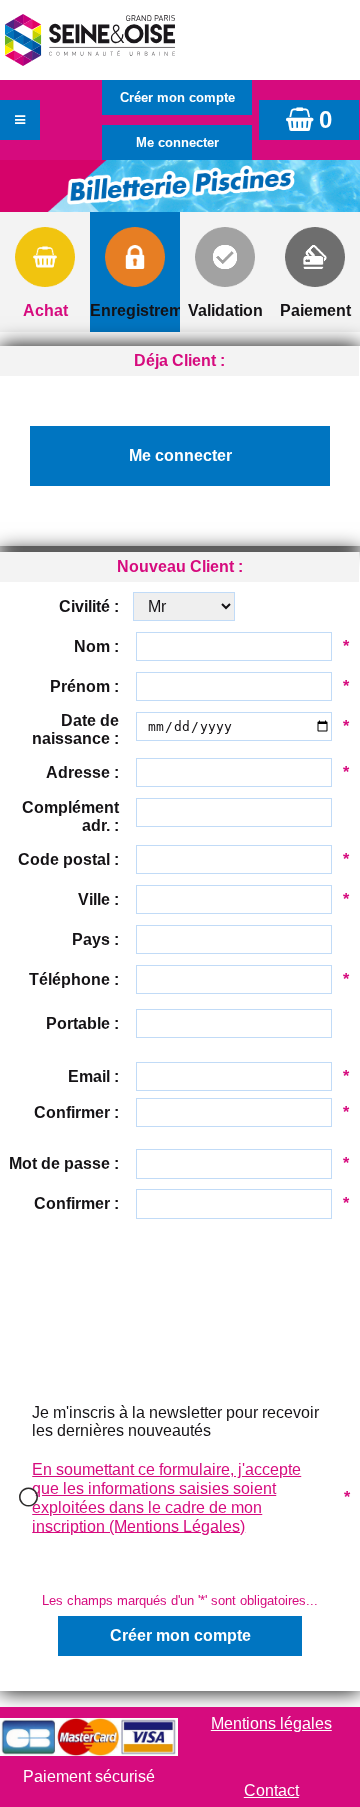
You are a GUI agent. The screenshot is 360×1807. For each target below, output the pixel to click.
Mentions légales (271, 1723)
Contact (271, 1790)
